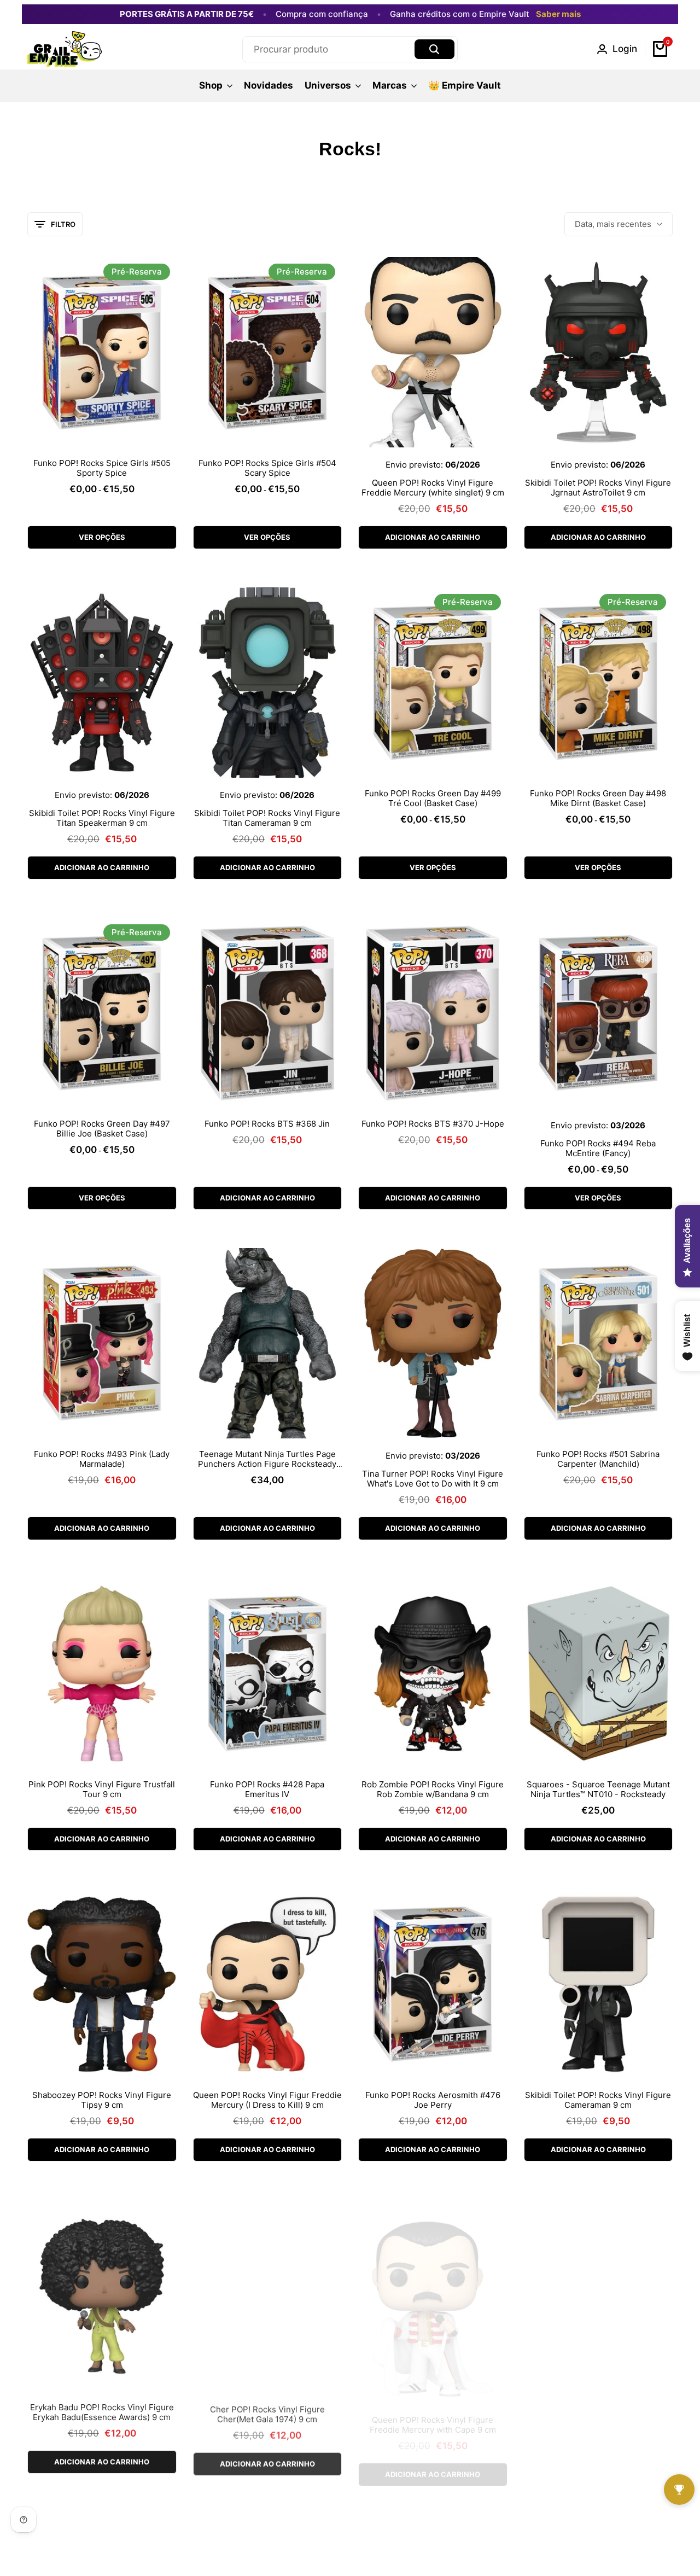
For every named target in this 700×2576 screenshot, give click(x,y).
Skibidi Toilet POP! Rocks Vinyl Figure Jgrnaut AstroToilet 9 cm (598, 488)
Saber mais (558, 14)
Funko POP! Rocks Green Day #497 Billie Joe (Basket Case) (102, 1129)
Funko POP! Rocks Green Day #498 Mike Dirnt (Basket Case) (598, 799)
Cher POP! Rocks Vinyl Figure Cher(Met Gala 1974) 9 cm (267, 2411)
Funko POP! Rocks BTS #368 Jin (267, 1124)
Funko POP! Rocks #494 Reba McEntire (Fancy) (598, 1149)
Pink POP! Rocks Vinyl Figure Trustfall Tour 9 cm (102, 1790)
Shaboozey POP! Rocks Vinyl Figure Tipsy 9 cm (102, 2100)
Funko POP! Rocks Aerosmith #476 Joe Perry (433, 2100)
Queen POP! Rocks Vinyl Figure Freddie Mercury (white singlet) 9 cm (433, 488)
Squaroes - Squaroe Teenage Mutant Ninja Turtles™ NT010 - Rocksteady (598, 1790)
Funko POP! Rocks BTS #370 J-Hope (433, 1124)
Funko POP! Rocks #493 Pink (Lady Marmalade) (102, 1459)
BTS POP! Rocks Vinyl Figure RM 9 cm (598, 2406)
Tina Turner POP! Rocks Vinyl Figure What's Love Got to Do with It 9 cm (433, 1479)
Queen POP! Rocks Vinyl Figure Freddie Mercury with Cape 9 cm (433, 2411)
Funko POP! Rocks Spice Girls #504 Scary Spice (267, 468)
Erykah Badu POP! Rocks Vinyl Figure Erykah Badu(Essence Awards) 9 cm (102, 2411)
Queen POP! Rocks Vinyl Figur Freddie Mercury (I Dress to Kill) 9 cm (267, 2100)
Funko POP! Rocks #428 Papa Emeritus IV (267, 1790)
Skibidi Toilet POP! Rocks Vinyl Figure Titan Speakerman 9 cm (102, 818)
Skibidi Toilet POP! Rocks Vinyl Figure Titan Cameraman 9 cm (267, 818)
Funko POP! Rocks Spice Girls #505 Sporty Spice (102, 468)
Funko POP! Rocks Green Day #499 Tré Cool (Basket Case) (433, 799)
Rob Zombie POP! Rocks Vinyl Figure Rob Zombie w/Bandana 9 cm (433, 1790)
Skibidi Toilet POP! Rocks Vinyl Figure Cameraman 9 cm (598, 2100)
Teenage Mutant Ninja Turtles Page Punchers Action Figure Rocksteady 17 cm (267, 1459)
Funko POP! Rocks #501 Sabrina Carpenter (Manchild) (598, 1459)
